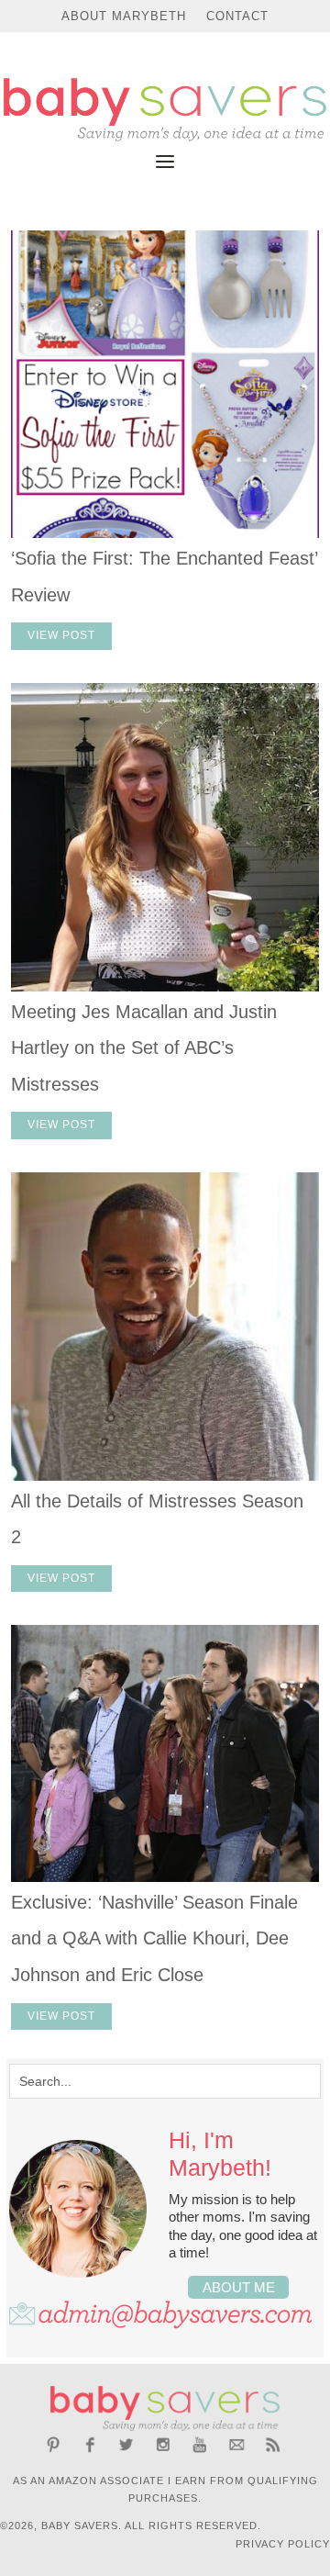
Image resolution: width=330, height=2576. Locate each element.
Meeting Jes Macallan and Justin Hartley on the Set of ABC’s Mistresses (144, 1048)
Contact (237, 16)
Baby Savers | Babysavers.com (165, 110)
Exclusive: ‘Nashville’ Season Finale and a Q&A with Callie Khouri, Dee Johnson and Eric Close (154, 1938)
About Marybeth (124, 16)
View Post (61, 635)
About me (239, 2287)
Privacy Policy (283, 2544)
